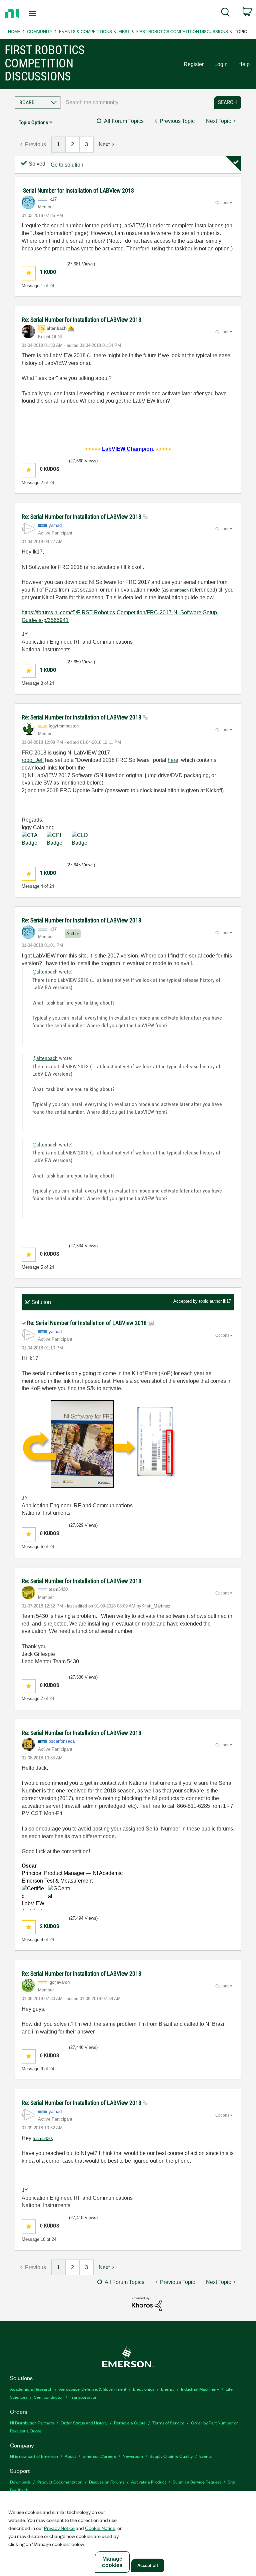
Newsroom (133, 2456)
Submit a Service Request (197, 2482)
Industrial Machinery (200, 2389)
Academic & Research (31, 2389)
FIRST (124, 31)
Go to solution (67, 165)
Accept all (148, 2565)
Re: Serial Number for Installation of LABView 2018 (81, 320)
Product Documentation (60, 2482)
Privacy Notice (59, 2528)
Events (205, 2456)
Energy (168, 2389)
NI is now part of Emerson (34, 2456)
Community (40, 31)
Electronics (144, 2389)
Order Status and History (84, 2423)
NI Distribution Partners (32, 2423)
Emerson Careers (99, 2456)
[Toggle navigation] (40, 14)
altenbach (179, 590)
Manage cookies (112, 2562)
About (70, 2456)
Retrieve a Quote (130, 2423)
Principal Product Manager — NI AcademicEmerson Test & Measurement (72, 1873)
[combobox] (135, 102)
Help (244, 64)
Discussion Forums (107, 2482)
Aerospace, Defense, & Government (93, 2389)
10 (43, 2239)
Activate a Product (148, 2482)
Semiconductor (48, 2397)
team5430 (42, 2138)
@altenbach (45, 972)
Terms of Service (168, 2423)
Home (14, 31)
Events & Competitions (85, 31)
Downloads (20, 2482)
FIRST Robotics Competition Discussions (182, 31)
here (173, 760)
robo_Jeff (33, 760)
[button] (29, 273)
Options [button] (222, 203)
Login (221, 64)
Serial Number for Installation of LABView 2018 (78, 190)
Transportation (83, 2397)
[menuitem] (225, 13)
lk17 (227, 1301)
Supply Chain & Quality (171, 2456)
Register (194, 64)
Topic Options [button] (33, 122)
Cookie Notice (100, 2528)
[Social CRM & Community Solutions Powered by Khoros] (147, 2303)
